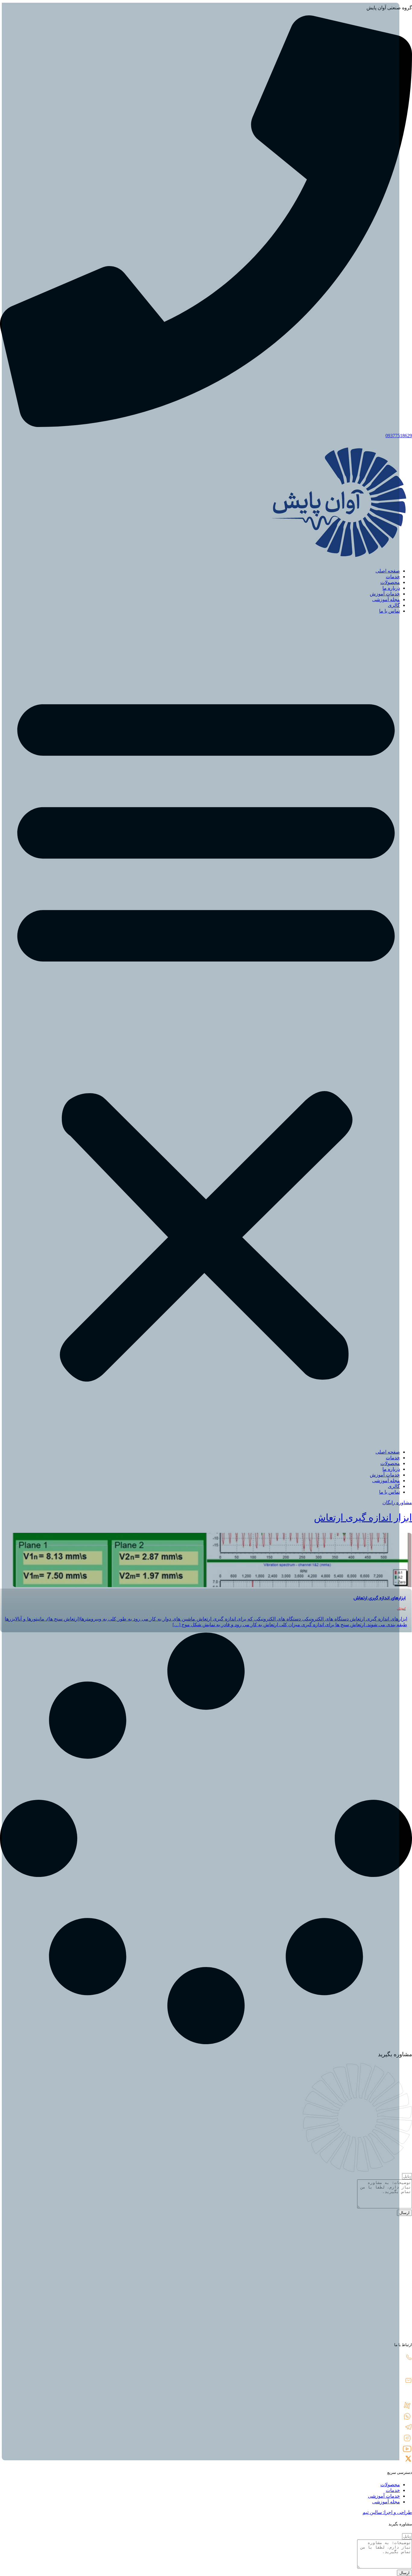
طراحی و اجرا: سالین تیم (387, 2512)
